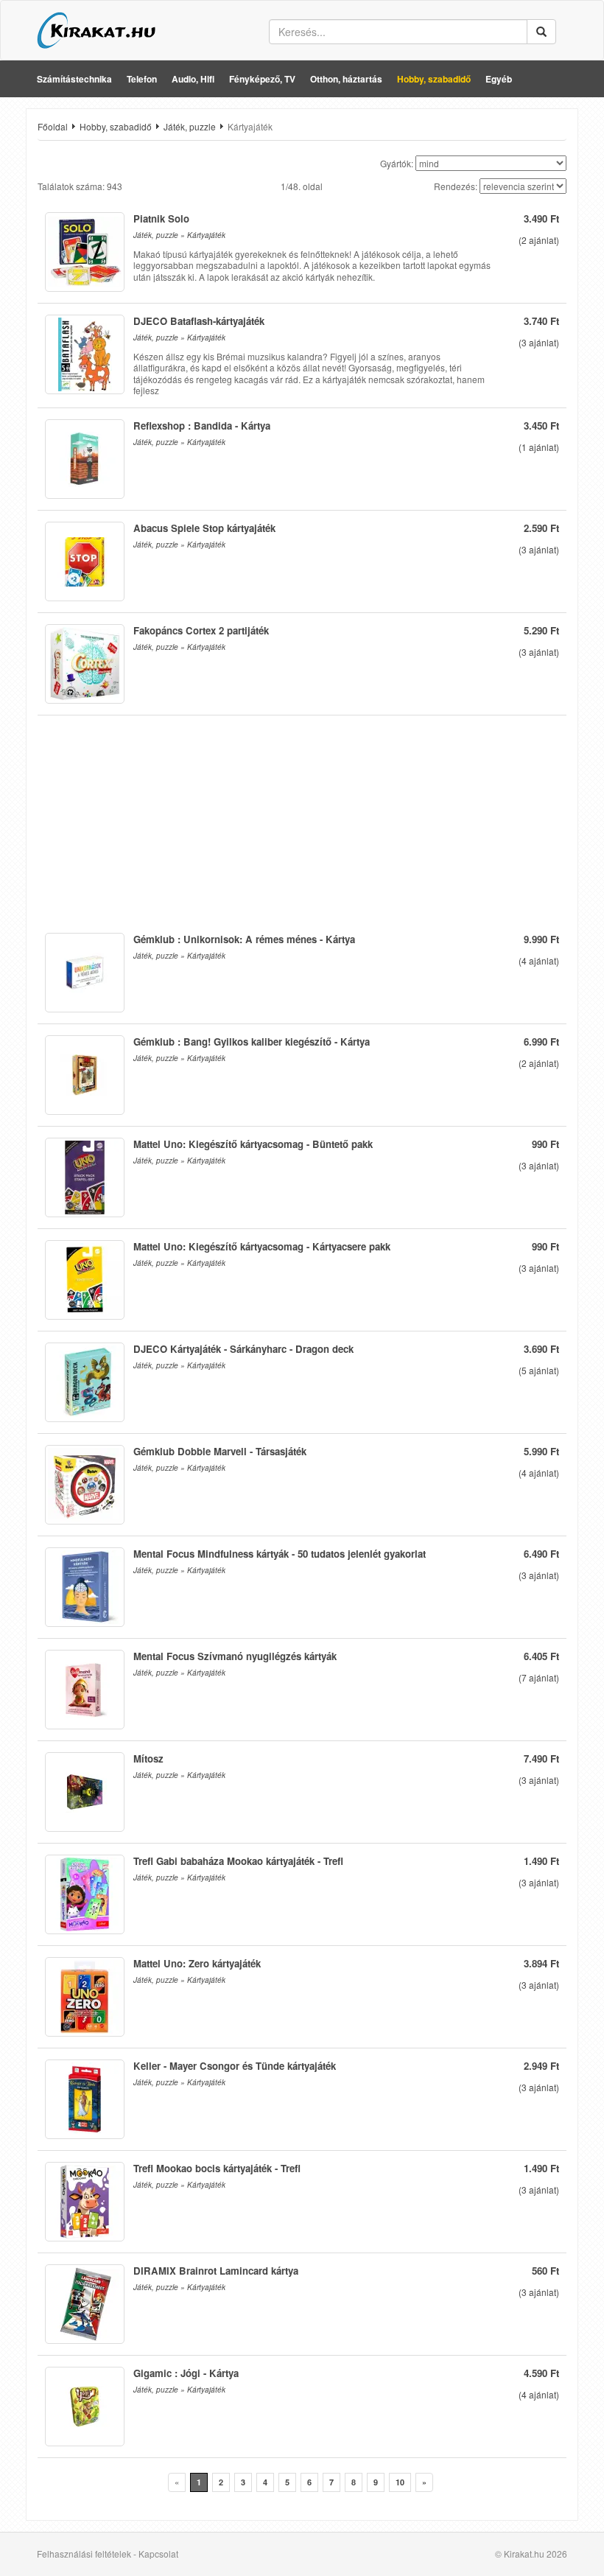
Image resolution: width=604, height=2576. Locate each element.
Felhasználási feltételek (84, 2554)
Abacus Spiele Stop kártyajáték (204, 528)
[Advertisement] (302, 819)
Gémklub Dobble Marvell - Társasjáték (220, 1451)
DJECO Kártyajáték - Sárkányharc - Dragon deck (243, 1349)
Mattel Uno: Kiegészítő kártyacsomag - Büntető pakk (253, 1144)
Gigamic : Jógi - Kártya (186, 2373)
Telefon (142, 79)
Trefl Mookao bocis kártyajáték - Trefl (217, 2168)
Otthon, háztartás (346, 79)
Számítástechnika (74, 79)
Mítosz (148, 1758)
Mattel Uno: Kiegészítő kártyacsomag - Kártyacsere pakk (262, 1246)
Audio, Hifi (193, 79)
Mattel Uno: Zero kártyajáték (197, 1963)
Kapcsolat (158, 2554)
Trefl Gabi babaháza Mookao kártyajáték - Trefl (238, 1861)
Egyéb (499, 79)
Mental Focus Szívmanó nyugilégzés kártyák (235, 1656)
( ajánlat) (539, 240)
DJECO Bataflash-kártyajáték (199, 321)
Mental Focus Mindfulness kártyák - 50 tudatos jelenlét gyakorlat (280, 1554)
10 (400, 2482)
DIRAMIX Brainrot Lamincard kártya (216, 2271)
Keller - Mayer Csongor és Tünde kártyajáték (235, 2066)
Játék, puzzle (190, 126)
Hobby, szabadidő (434, 79)
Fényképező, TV (262, 79)
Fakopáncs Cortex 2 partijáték (201, 630)
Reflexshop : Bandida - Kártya (202, 426)
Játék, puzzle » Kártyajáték (179, 235)
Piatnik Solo (161, 218)
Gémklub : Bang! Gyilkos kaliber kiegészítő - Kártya (252, 1042)
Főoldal (53, 126)
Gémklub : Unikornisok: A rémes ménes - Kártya (244, 939)
